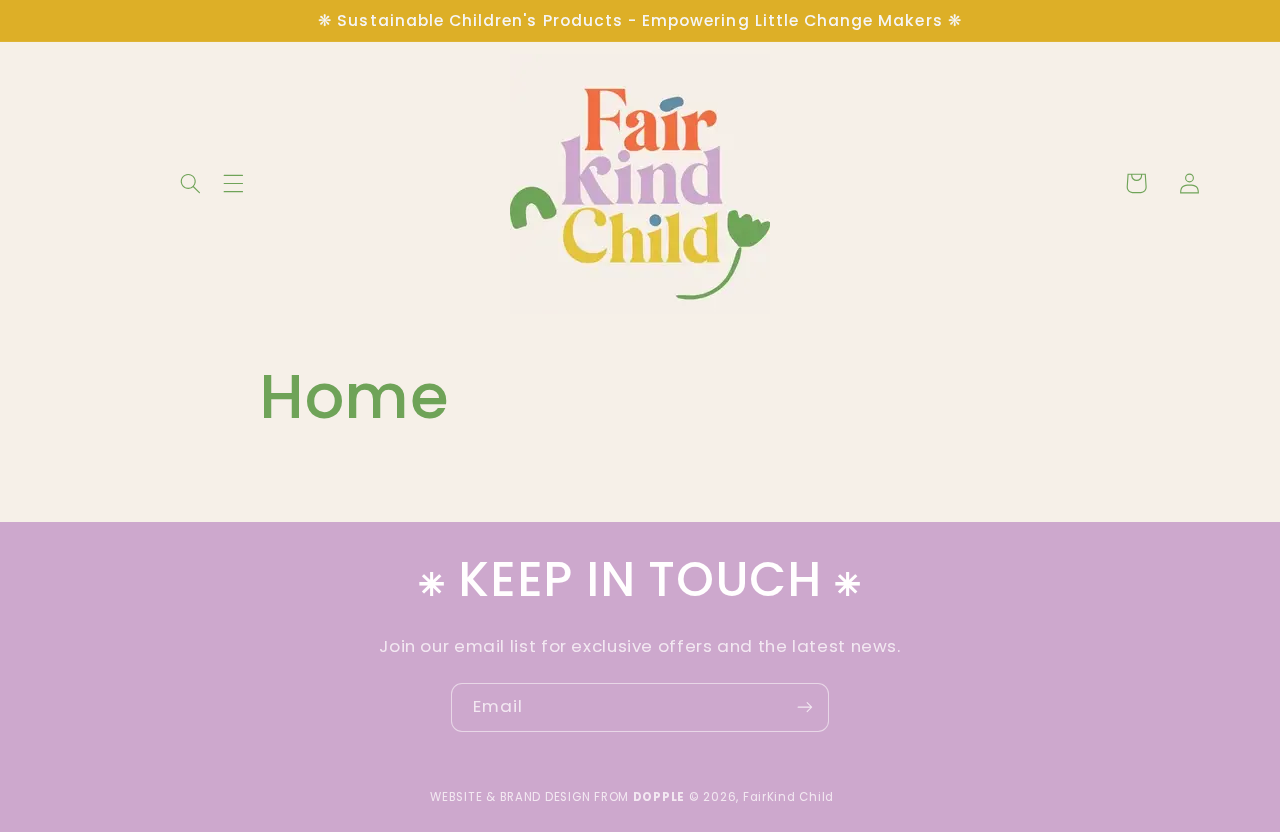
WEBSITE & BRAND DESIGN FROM (557, 797)
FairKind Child (788, 797)
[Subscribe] (805, 707)
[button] (44, 183)
